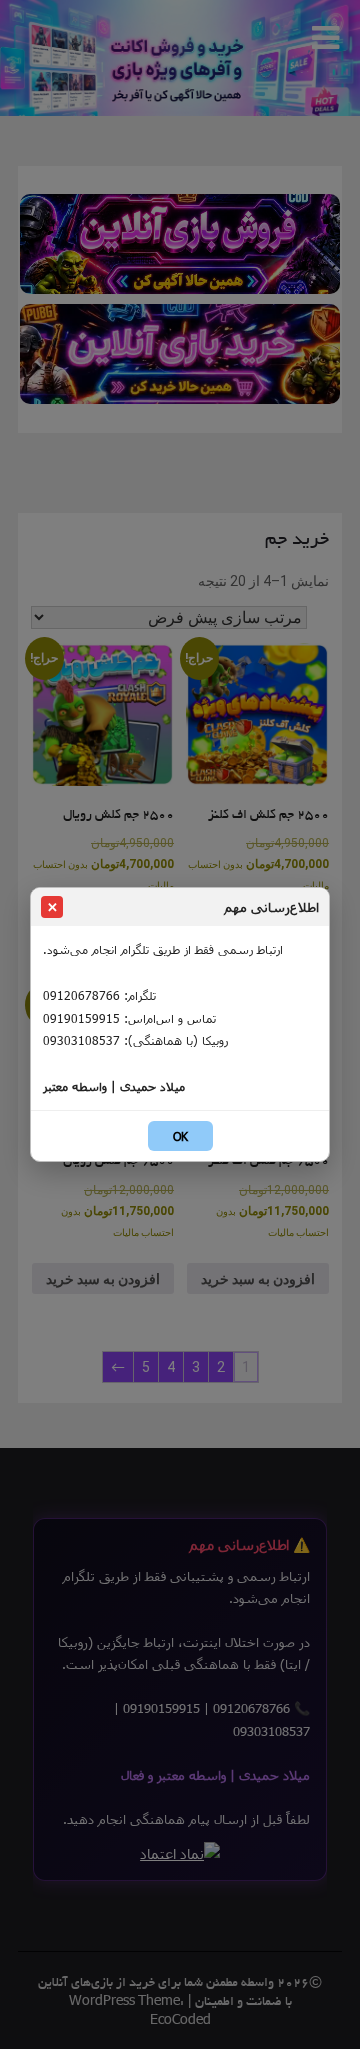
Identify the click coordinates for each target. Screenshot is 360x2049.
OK (180, 1136)
